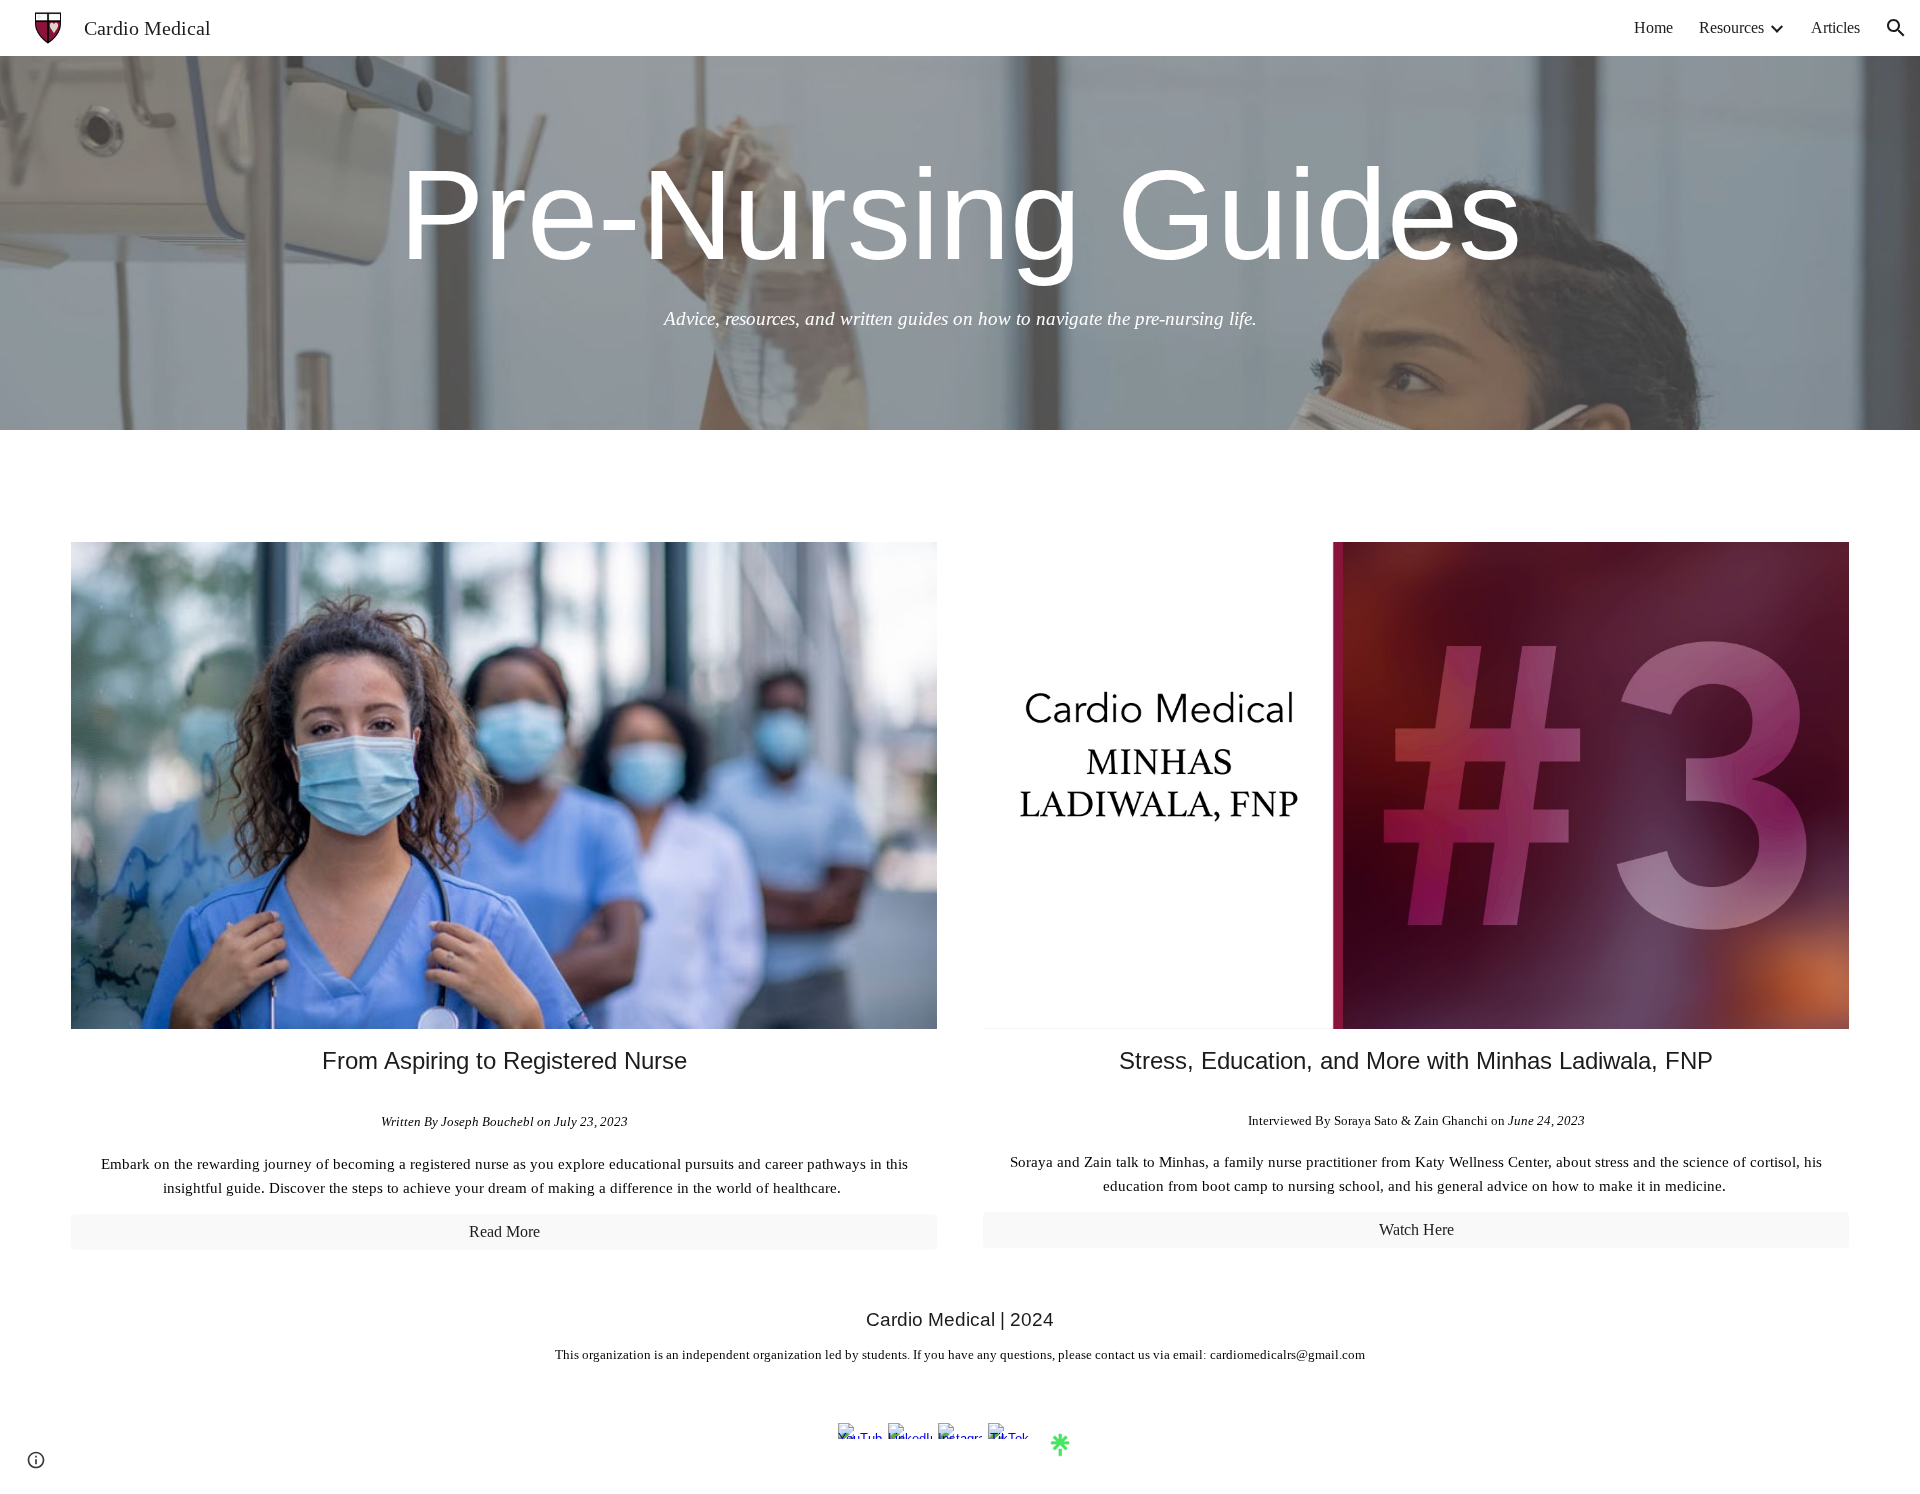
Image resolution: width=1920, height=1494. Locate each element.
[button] (1896, 28)
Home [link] (1653, 27)
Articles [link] (1835, 27)
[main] (960, 243)
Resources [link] (1731, 27)
